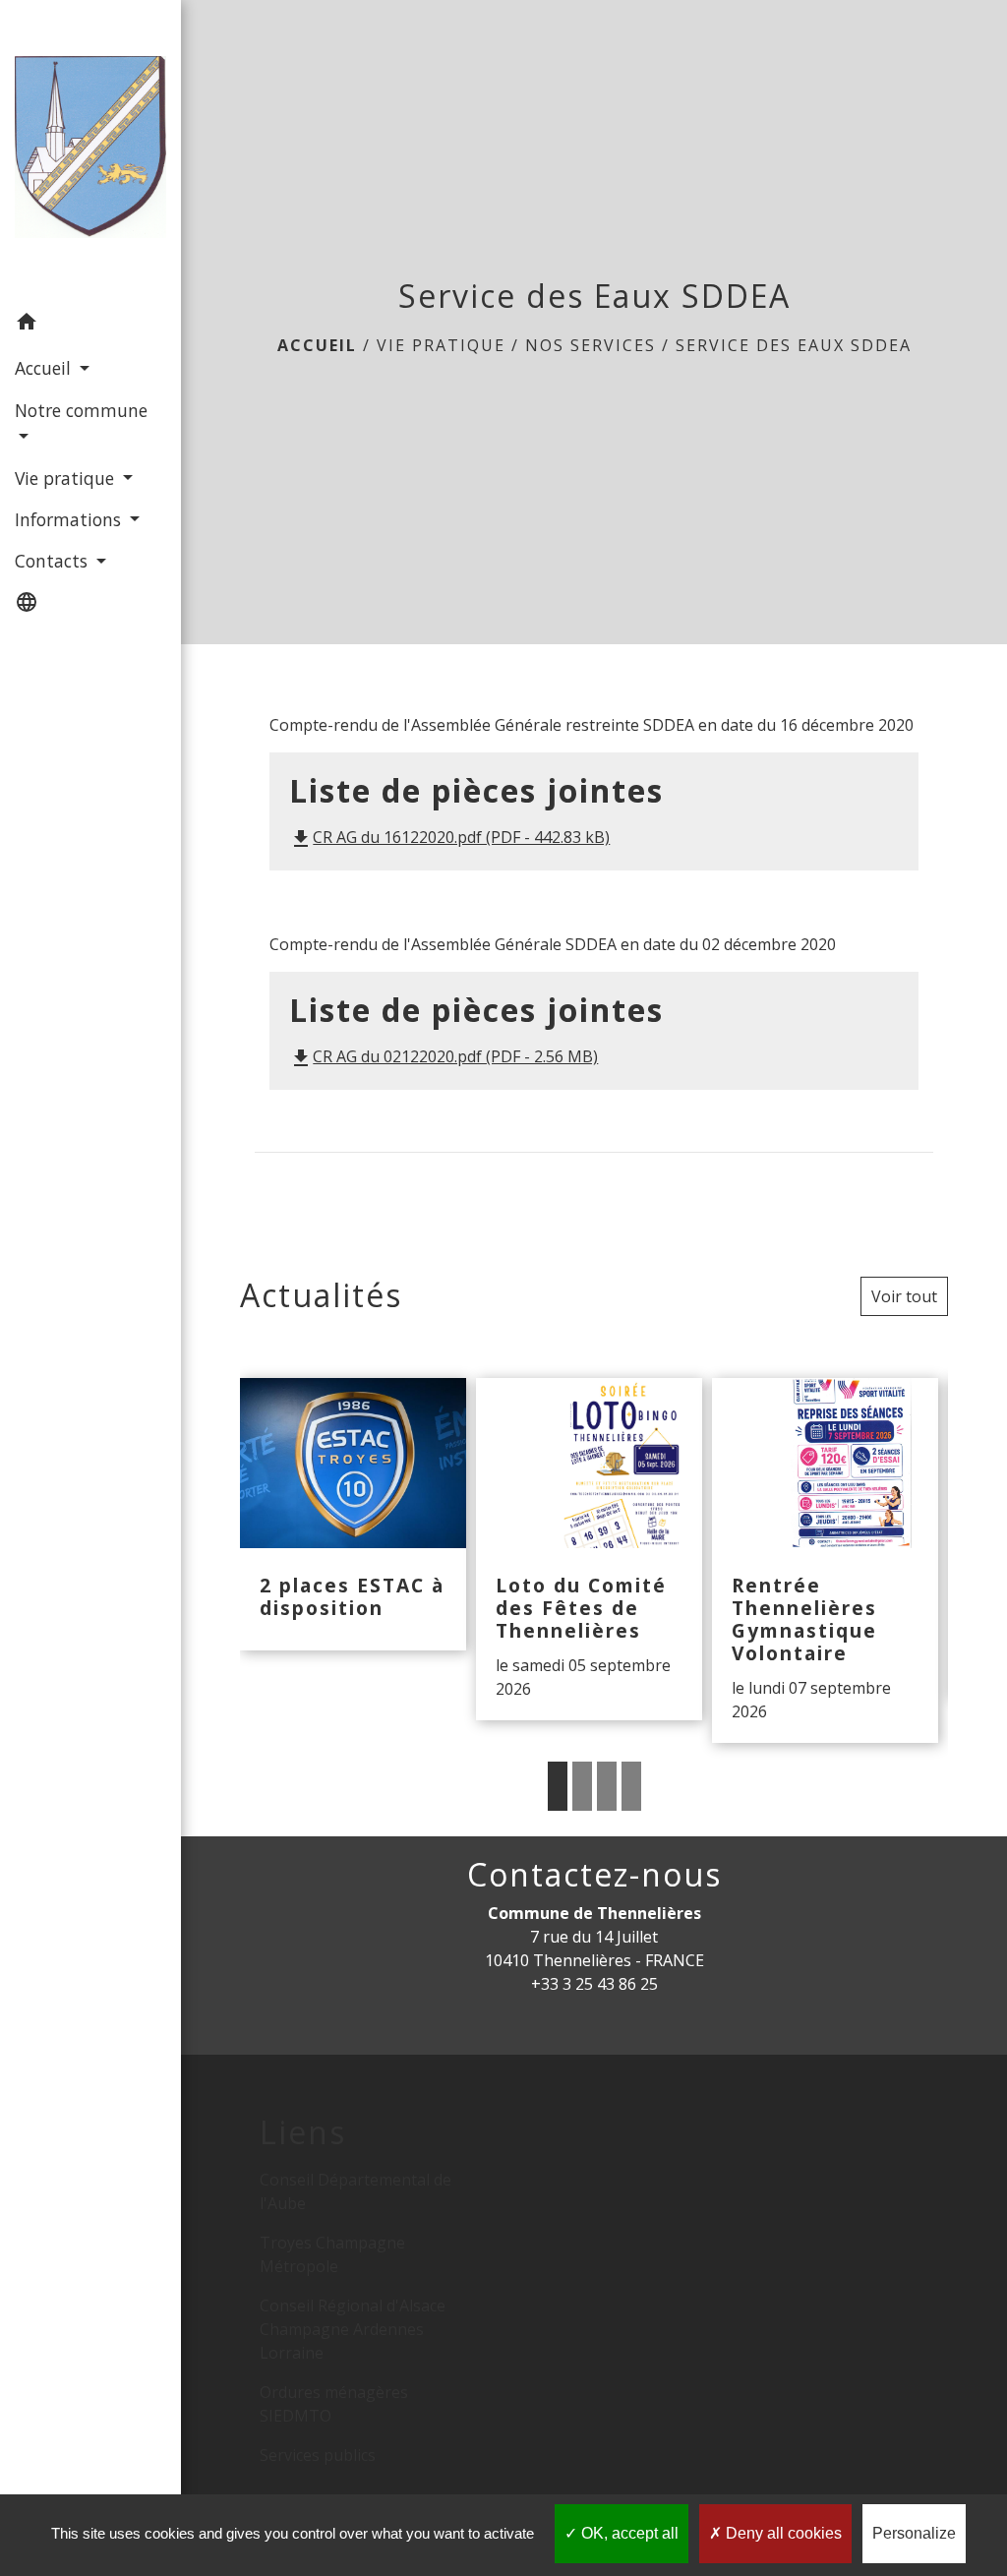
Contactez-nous (594, 1875)
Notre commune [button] (81, 410)
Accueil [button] (45, 368)
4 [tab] (631, 1786)
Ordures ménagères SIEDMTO (334, 2404)
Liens (303, 2132)
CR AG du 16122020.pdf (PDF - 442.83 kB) (449, 837)
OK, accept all (628, 2533)
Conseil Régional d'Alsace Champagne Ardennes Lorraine (353, 2329)
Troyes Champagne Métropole (332, 2254)
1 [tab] (558, 1786)
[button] (90, 325)
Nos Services (591, 345)
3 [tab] (607, 1786)
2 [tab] (582, 1786)
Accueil (317, 345)
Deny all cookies (782, 2533)
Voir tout (904, 1296)
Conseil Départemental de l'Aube (355, 2191)
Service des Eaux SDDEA (794, 345)
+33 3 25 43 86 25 (594, 1984)
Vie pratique (441, 345)
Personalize (914, 2533)
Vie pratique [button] (67, 478)
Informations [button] (70, 519)
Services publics (318, 2455)
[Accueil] (90, 150)
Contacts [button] (54, 561)
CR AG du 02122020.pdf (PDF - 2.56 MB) (444, 1056)
